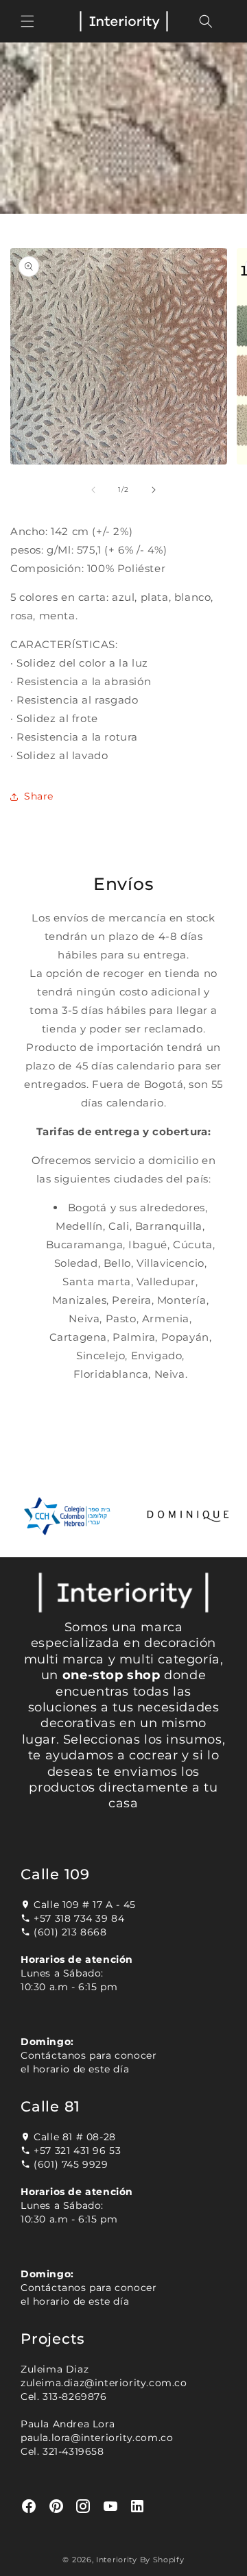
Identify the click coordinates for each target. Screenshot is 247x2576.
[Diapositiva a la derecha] (154, 490)
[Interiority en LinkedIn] (138, 2506)
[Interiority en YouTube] (111, 2506)
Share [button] (39, 796)
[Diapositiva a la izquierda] (93, 490)
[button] (27, 21)
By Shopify (162, 2560)
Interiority (117, 2560)
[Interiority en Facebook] (29, 2506)
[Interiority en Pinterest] (57, 2506)
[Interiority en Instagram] (83, 2506)
